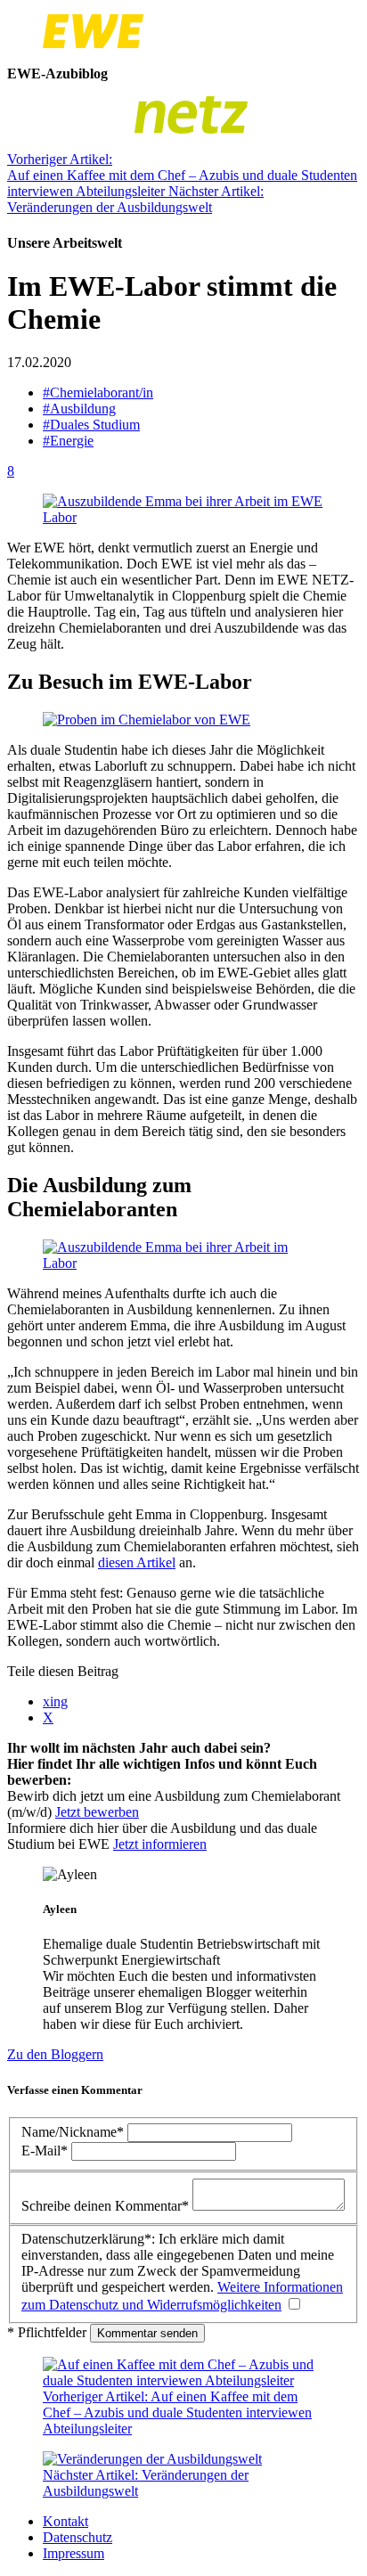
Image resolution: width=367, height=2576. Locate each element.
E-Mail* (46, 2151)
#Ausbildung (79, 409)
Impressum (73, 2553)
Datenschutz (77, 2537)
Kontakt (65, 2521)
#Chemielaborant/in (98, 393)
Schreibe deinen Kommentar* (107, 2206)
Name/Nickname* (74, 2132)
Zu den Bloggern (55, 2054)
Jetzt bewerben (97, 1812)
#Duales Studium (91, 425)
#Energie (68, 441)
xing (55, 1701)
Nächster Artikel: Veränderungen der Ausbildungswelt (135, 199)
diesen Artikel (137, 1562)
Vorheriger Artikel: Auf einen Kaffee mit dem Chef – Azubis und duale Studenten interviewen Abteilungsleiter (182, 175)
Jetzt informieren (160, 1844)
